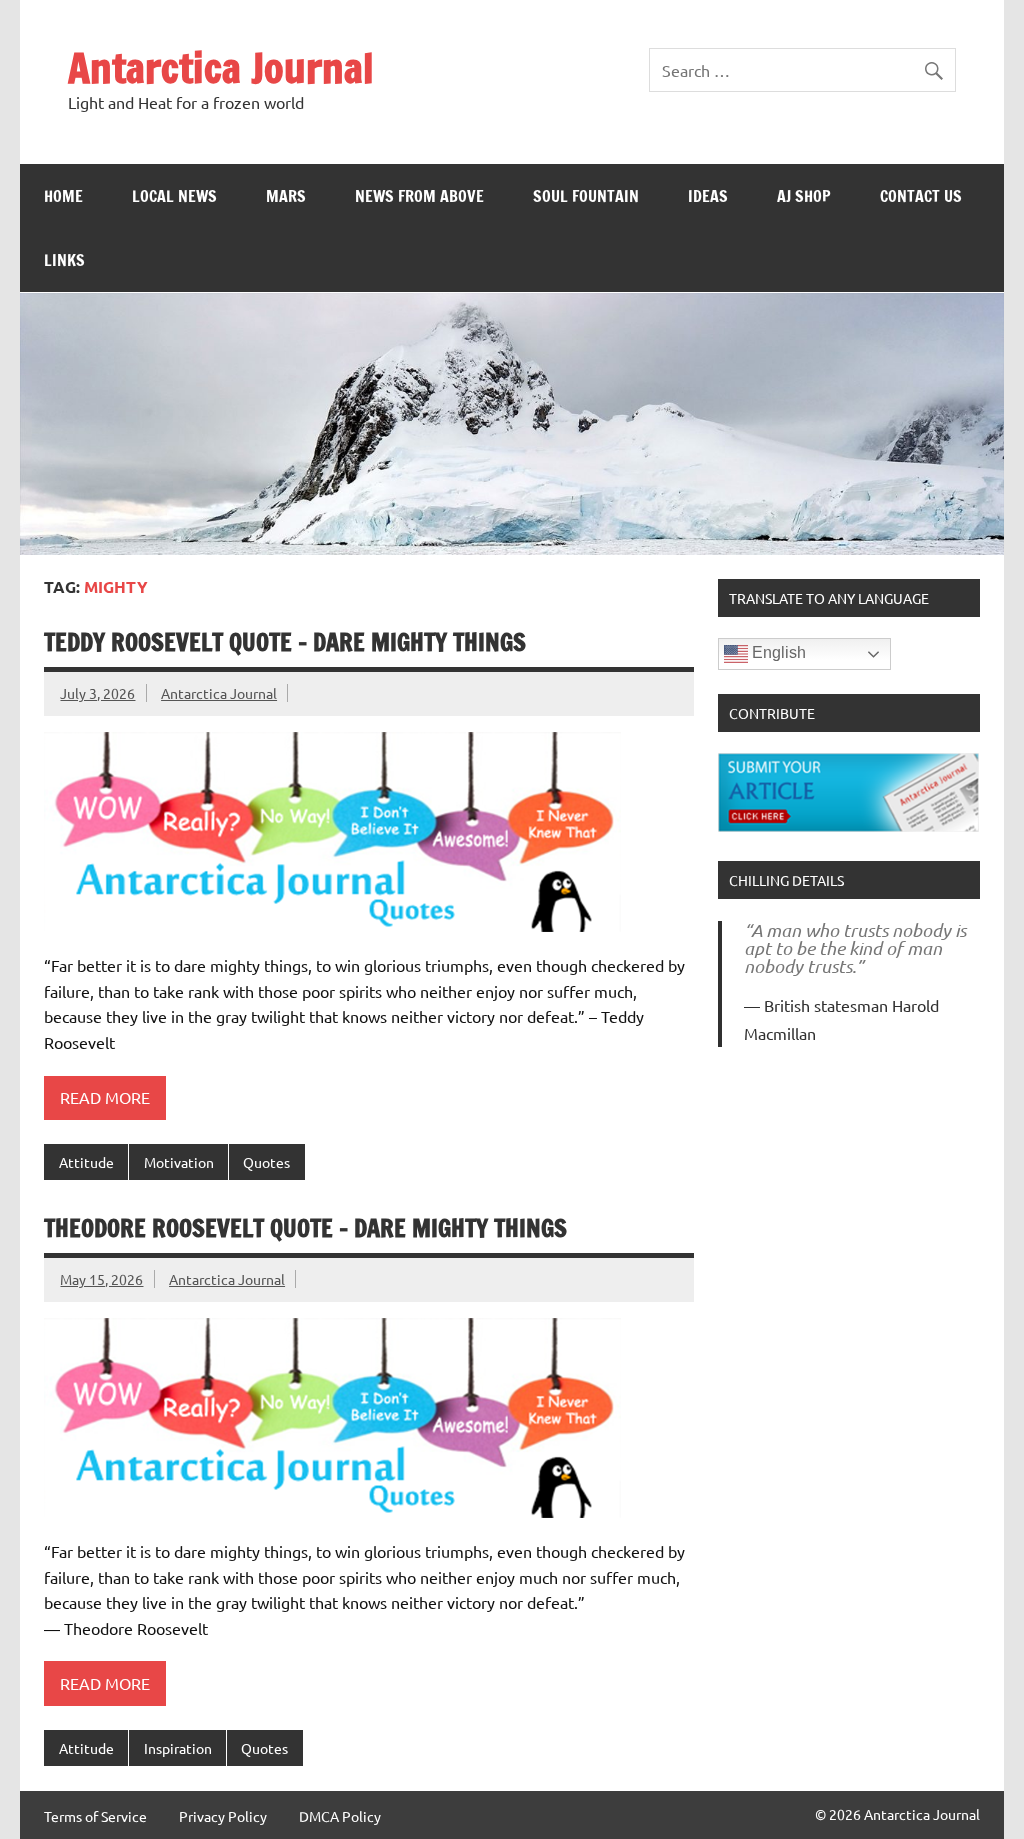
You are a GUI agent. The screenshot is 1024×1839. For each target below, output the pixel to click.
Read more (105, 1097)
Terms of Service (95, 1816)
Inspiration (178, 1748)
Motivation (179, 1162)
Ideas (708, 196)
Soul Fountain (586, 196)
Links (64, 260)
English (777, 653)
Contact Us (921, 196)
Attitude (86, 1162)
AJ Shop (804, 196)
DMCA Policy (340, 1816)
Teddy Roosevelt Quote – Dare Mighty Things (285, 642)
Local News (174, 196)
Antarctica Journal (221, 67)
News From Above (419, 196)
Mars (286, 196)
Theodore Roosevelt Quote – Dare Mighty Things (305, 1228)
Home (63, 196)
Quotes (266, 1162)
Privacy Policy (223, 1816)
